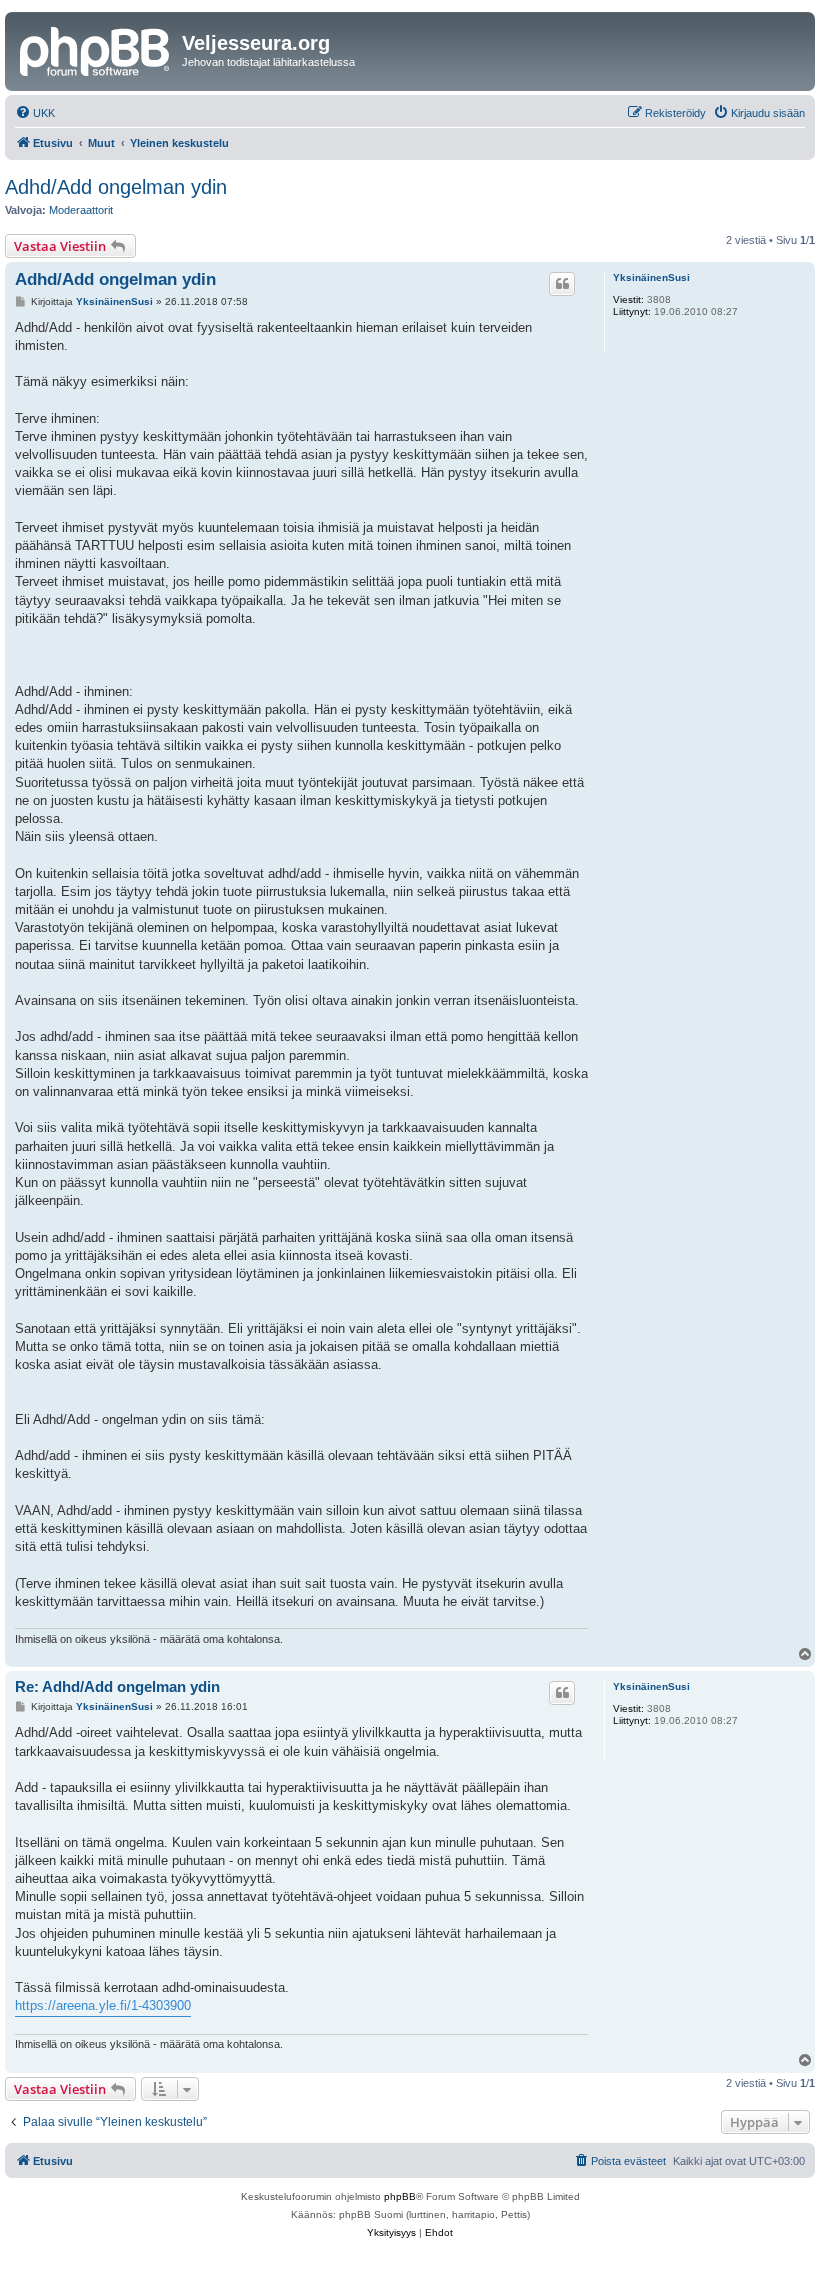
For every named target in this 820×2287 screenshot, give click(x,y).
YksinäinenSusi (651, 277)
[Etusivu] (96, 49)
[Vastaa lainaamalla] (562, 284)
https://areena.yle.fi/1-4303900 (103, 2005)
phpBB (400, 2196)
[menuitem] (35, 113)
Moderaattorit (81, 210)
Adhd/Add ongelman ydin (116, 187)
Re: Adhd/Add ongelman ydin (117, 1686)
